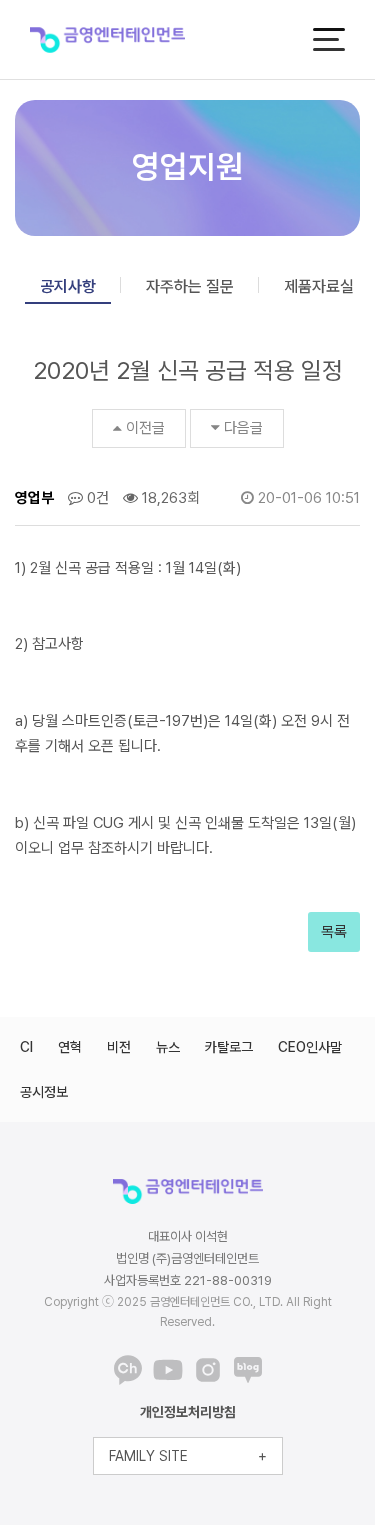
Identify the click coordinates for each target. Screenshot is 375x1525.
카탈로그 (229, 1047)
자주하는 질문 (190, 286)
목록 (334, 932)
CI (26, 1047)
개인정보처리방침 (188, 1412)
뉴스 (168, 1047)
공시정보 (44, 1092)
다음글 (243, 428)
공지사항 (68, 286)
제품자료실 (319, 286)
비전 (119, 1047)
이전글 (145, 428)
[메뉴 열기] (329, 39)
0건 (96, 498)
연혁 (70, 1047)
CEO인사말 (310, 1047)
